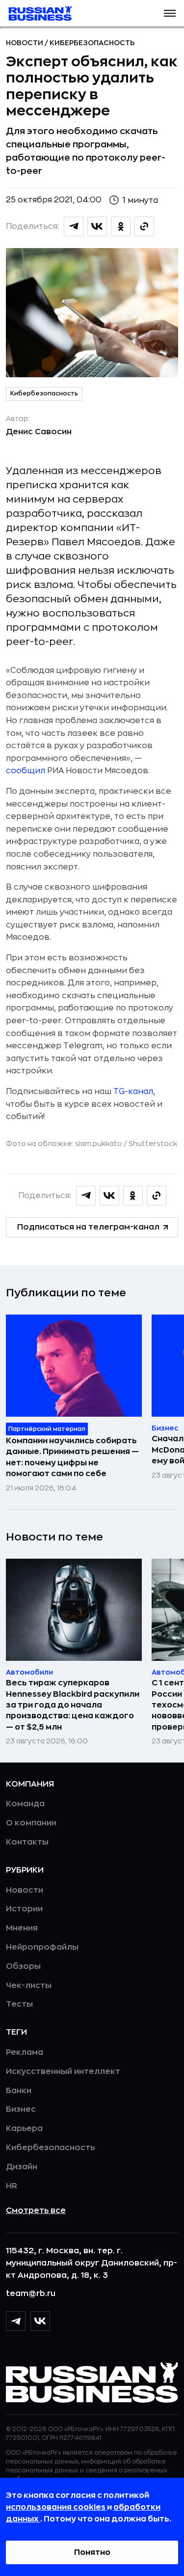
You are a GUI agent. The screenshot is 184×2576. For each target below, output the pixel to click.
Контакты (27, 1842)
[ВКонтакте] (40, 2321)
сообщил (26, 771)
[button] (170, 13)
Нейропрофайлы (42, 1947)
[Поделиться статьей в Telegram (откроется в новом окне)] (74, 226)
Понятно (92, 2552)
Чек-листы (29, 1986)
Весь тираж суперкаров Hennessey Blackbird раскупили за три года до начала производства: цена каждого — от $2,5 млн (73, 1705)
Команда (25, 1804)
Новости (25, 43)
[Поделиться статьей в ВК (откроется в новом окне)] (97, 226)
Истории (24, 1909)
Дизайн (22, 2167)
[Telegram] (16, 2321)
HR (12, 2186)
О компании (31, 1823)
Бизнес (21, 2109)
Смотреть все (36, 2211)
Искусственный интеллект (63, 2072)
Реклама (25, 2052)
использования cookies (56, 2507)
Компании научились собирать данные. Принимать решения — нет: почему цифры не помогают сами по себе (72, 1457)
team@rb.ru (31, 2294)
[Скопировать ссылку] (144, 226)
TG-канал (133, 1092)
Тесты (19, 2004)
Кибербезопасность (92, 43)
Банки (19, 2091)
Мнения (22, 1928)
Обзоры (23, 1966)
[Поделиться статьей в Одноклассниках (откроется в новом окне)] (121, 226)
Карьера (24, 2128)
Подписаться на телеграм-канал (88, 1227)
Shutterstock (153, 1144)
